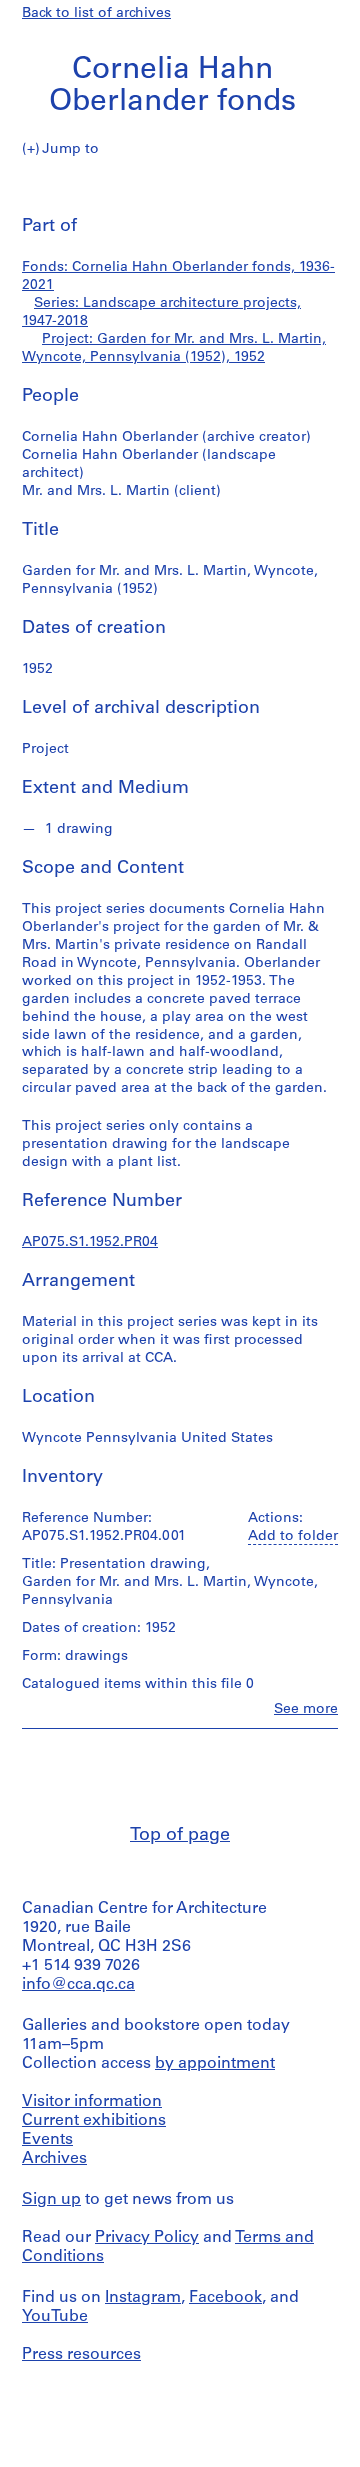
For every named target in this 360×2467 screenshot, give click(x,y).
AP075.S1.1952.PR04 (90, 1242)
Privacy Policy (147, 2238)
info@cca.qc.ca (78, 1985)
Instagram (143, 2298)
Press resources (81, 2355)
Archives (54, 2159)
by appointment (215, 2064)
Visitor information (92, 2102)
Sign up (51, 2200)
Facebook (225, 2298)
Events (47, 2140)
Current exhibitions (94, 2121)
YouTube (55, 2317)
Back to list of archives (96, 13)
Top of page (180, 1836)
